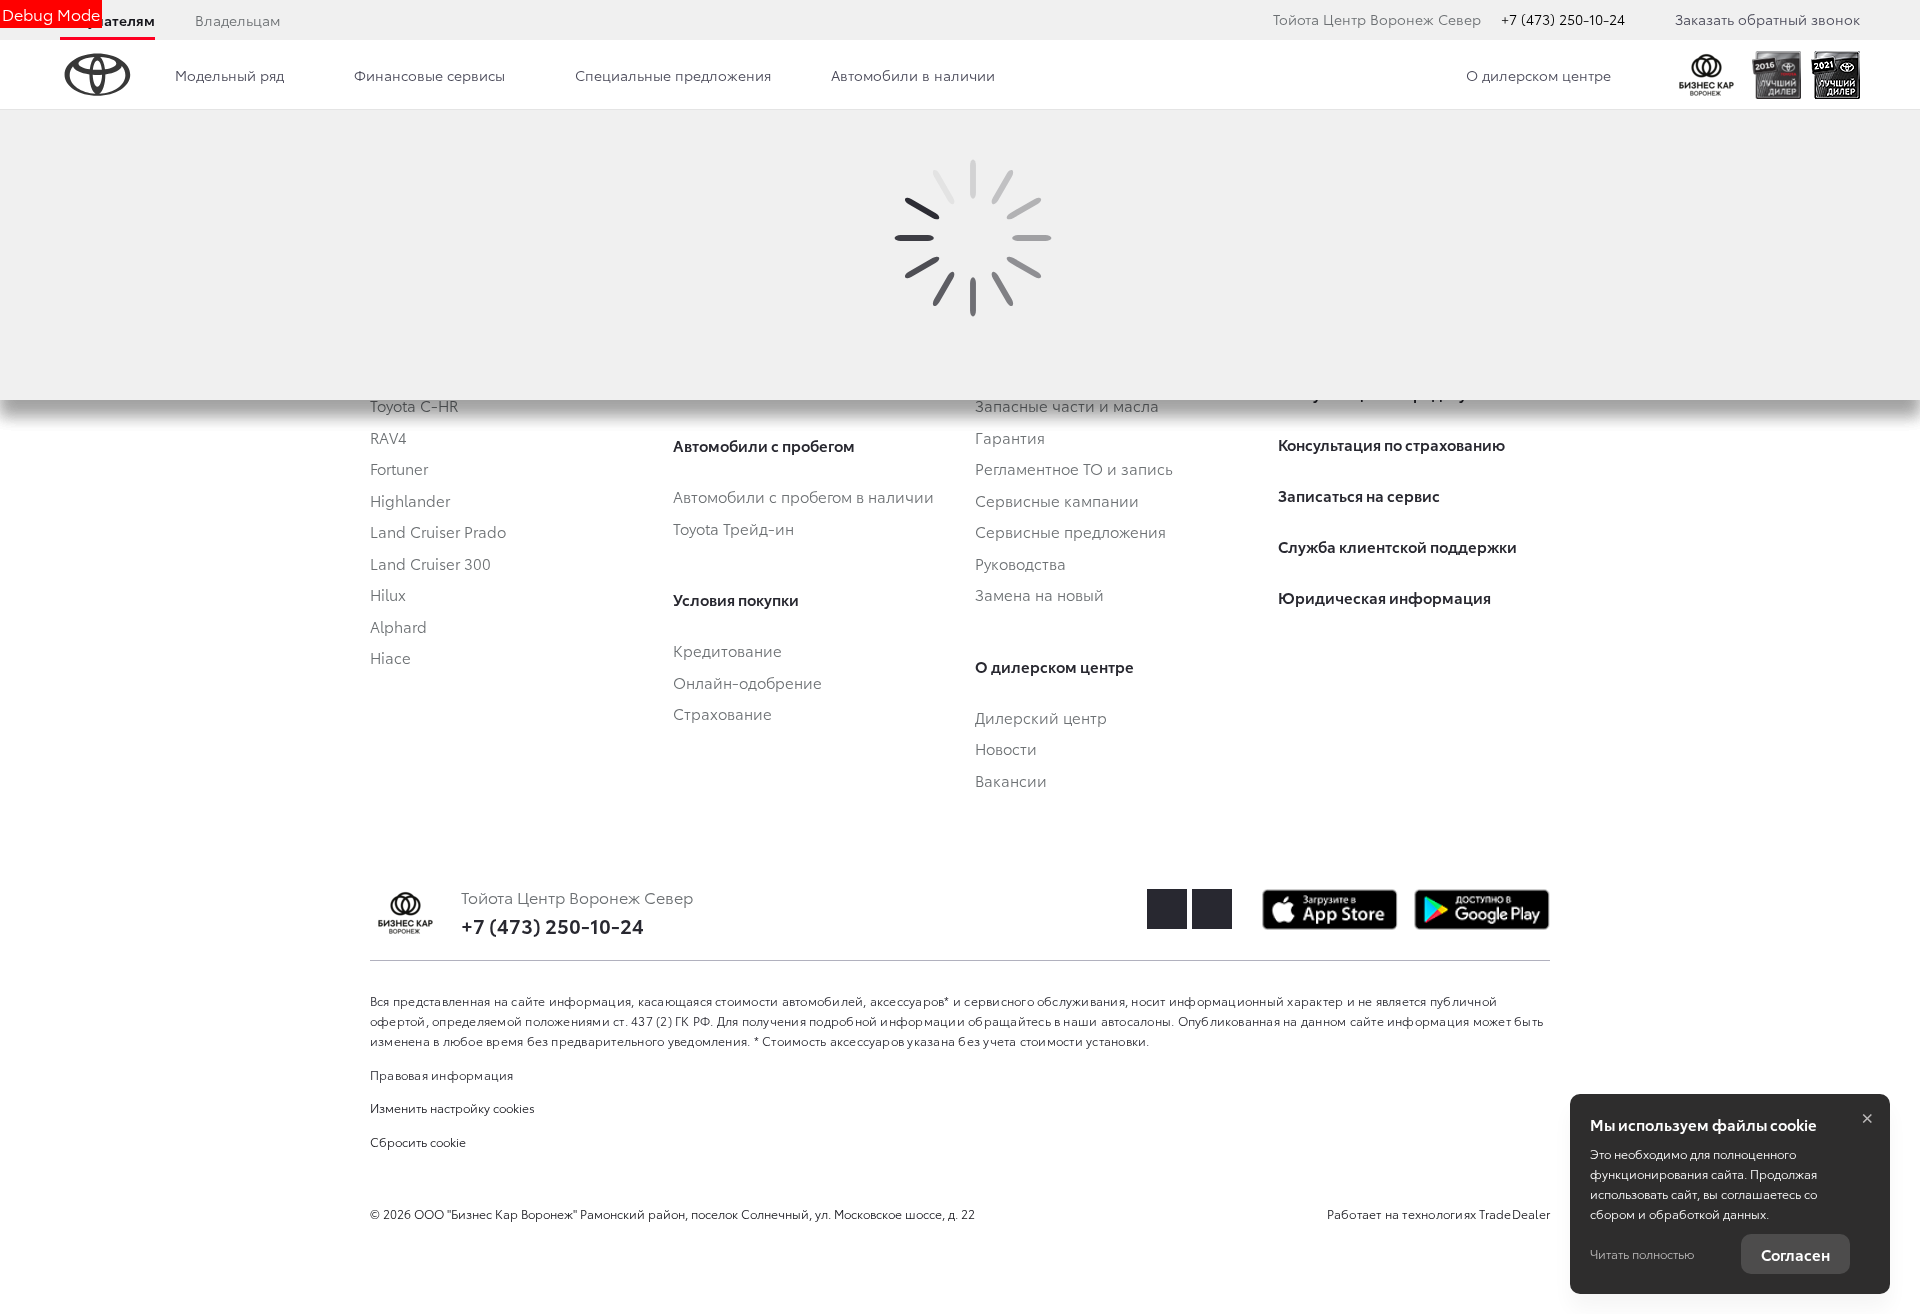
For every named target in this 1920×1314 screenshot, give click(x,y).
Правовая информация (442, 1074)
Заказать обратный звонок (1767, 19)
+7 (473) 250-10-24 (1563, 19)
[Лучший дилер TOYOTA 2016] (1776, 75)
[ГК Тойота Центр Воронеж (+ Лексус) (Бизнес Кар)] (1706, 75)
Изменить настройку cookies (452, 1107)
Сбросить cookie (418, 1141)
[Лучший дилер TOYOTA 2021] (1835, 75)
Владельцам (237, 20)
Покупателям (107, 20)
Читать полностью (1642, 1253)
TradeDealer (1514, 1213)
